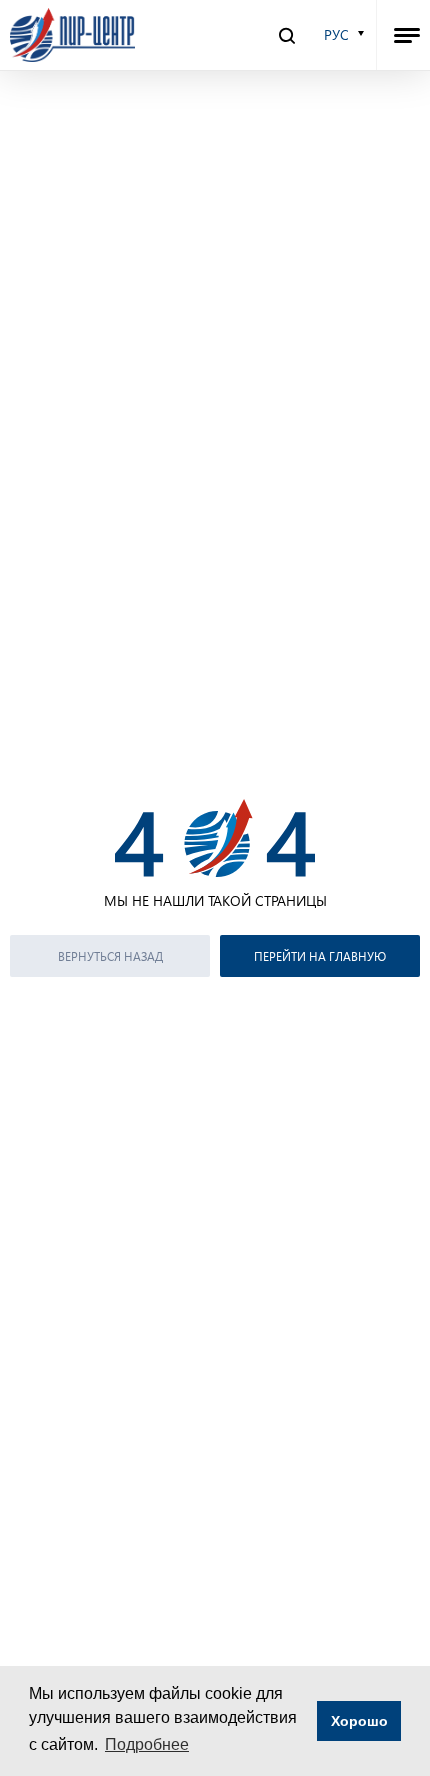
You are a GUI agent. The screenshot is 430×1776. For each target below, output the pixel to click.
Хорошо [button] (359, 1721)
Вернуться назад (110, 956)
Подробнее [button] (147, 1744)
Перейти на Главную (320, 956)
